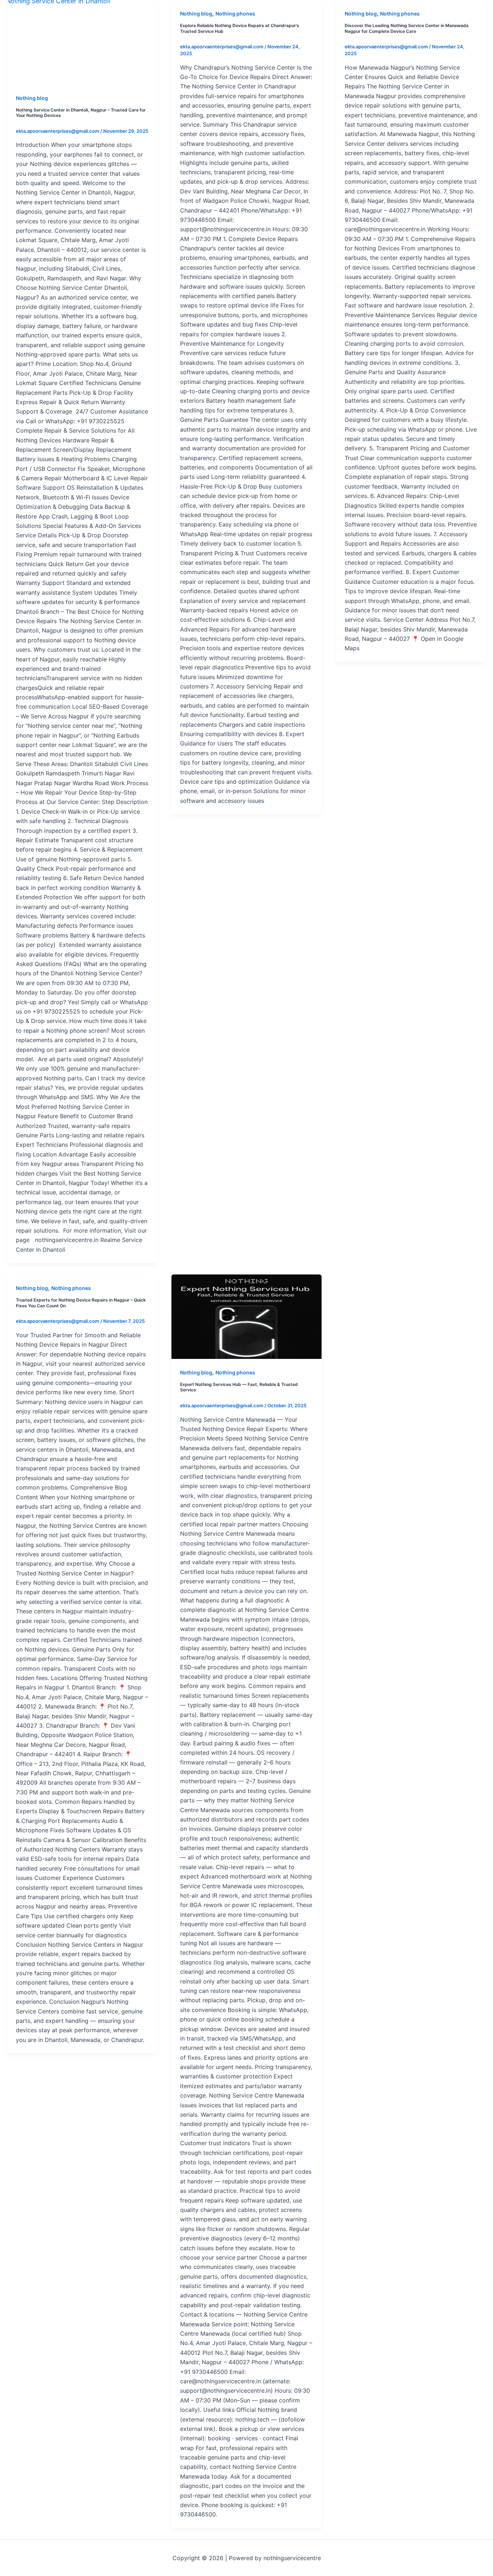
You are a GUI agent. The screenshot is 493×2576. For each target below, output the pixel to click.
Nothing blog (32, 98)
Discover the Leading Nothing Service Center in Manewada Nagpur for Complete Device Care (407, 28)
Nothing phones (235, 14)
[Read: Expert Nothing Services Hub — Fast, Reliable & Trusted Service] (246, 1317)
